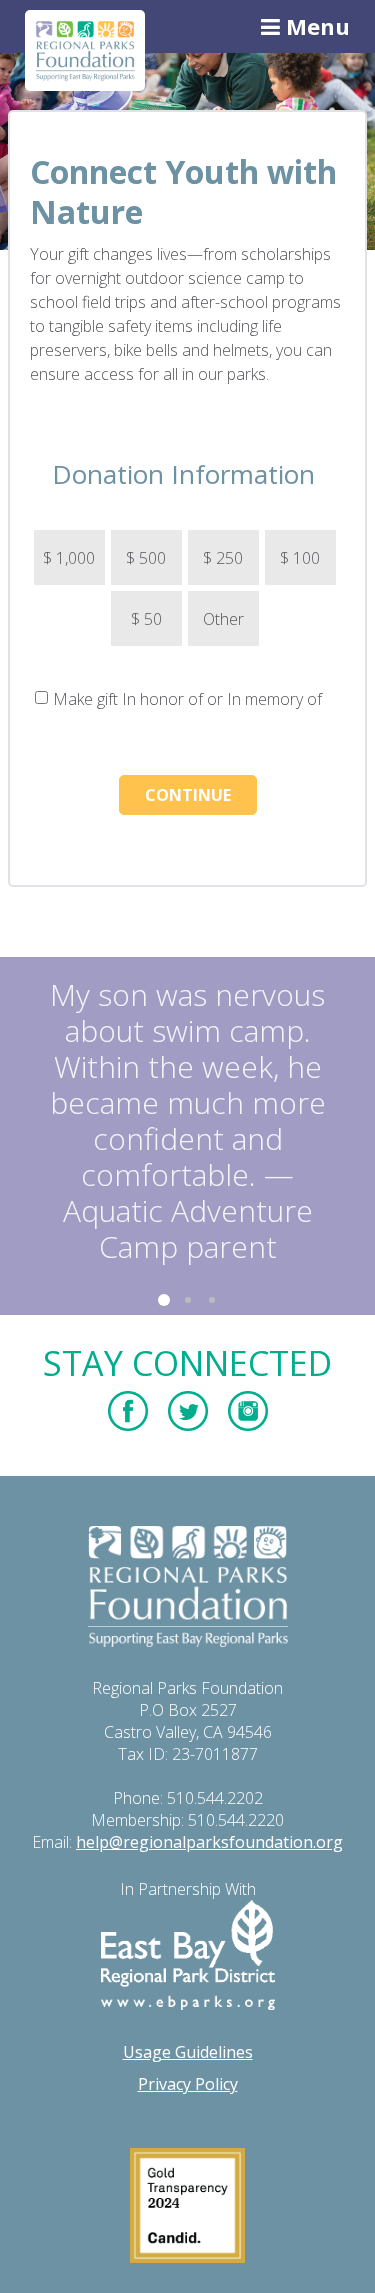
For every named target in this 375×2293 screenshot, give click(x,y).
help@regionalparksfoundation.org (209, 1842)
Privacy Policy (188, 2084)
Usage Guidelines (188, 2052)
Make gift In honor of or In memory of (187, 699)
